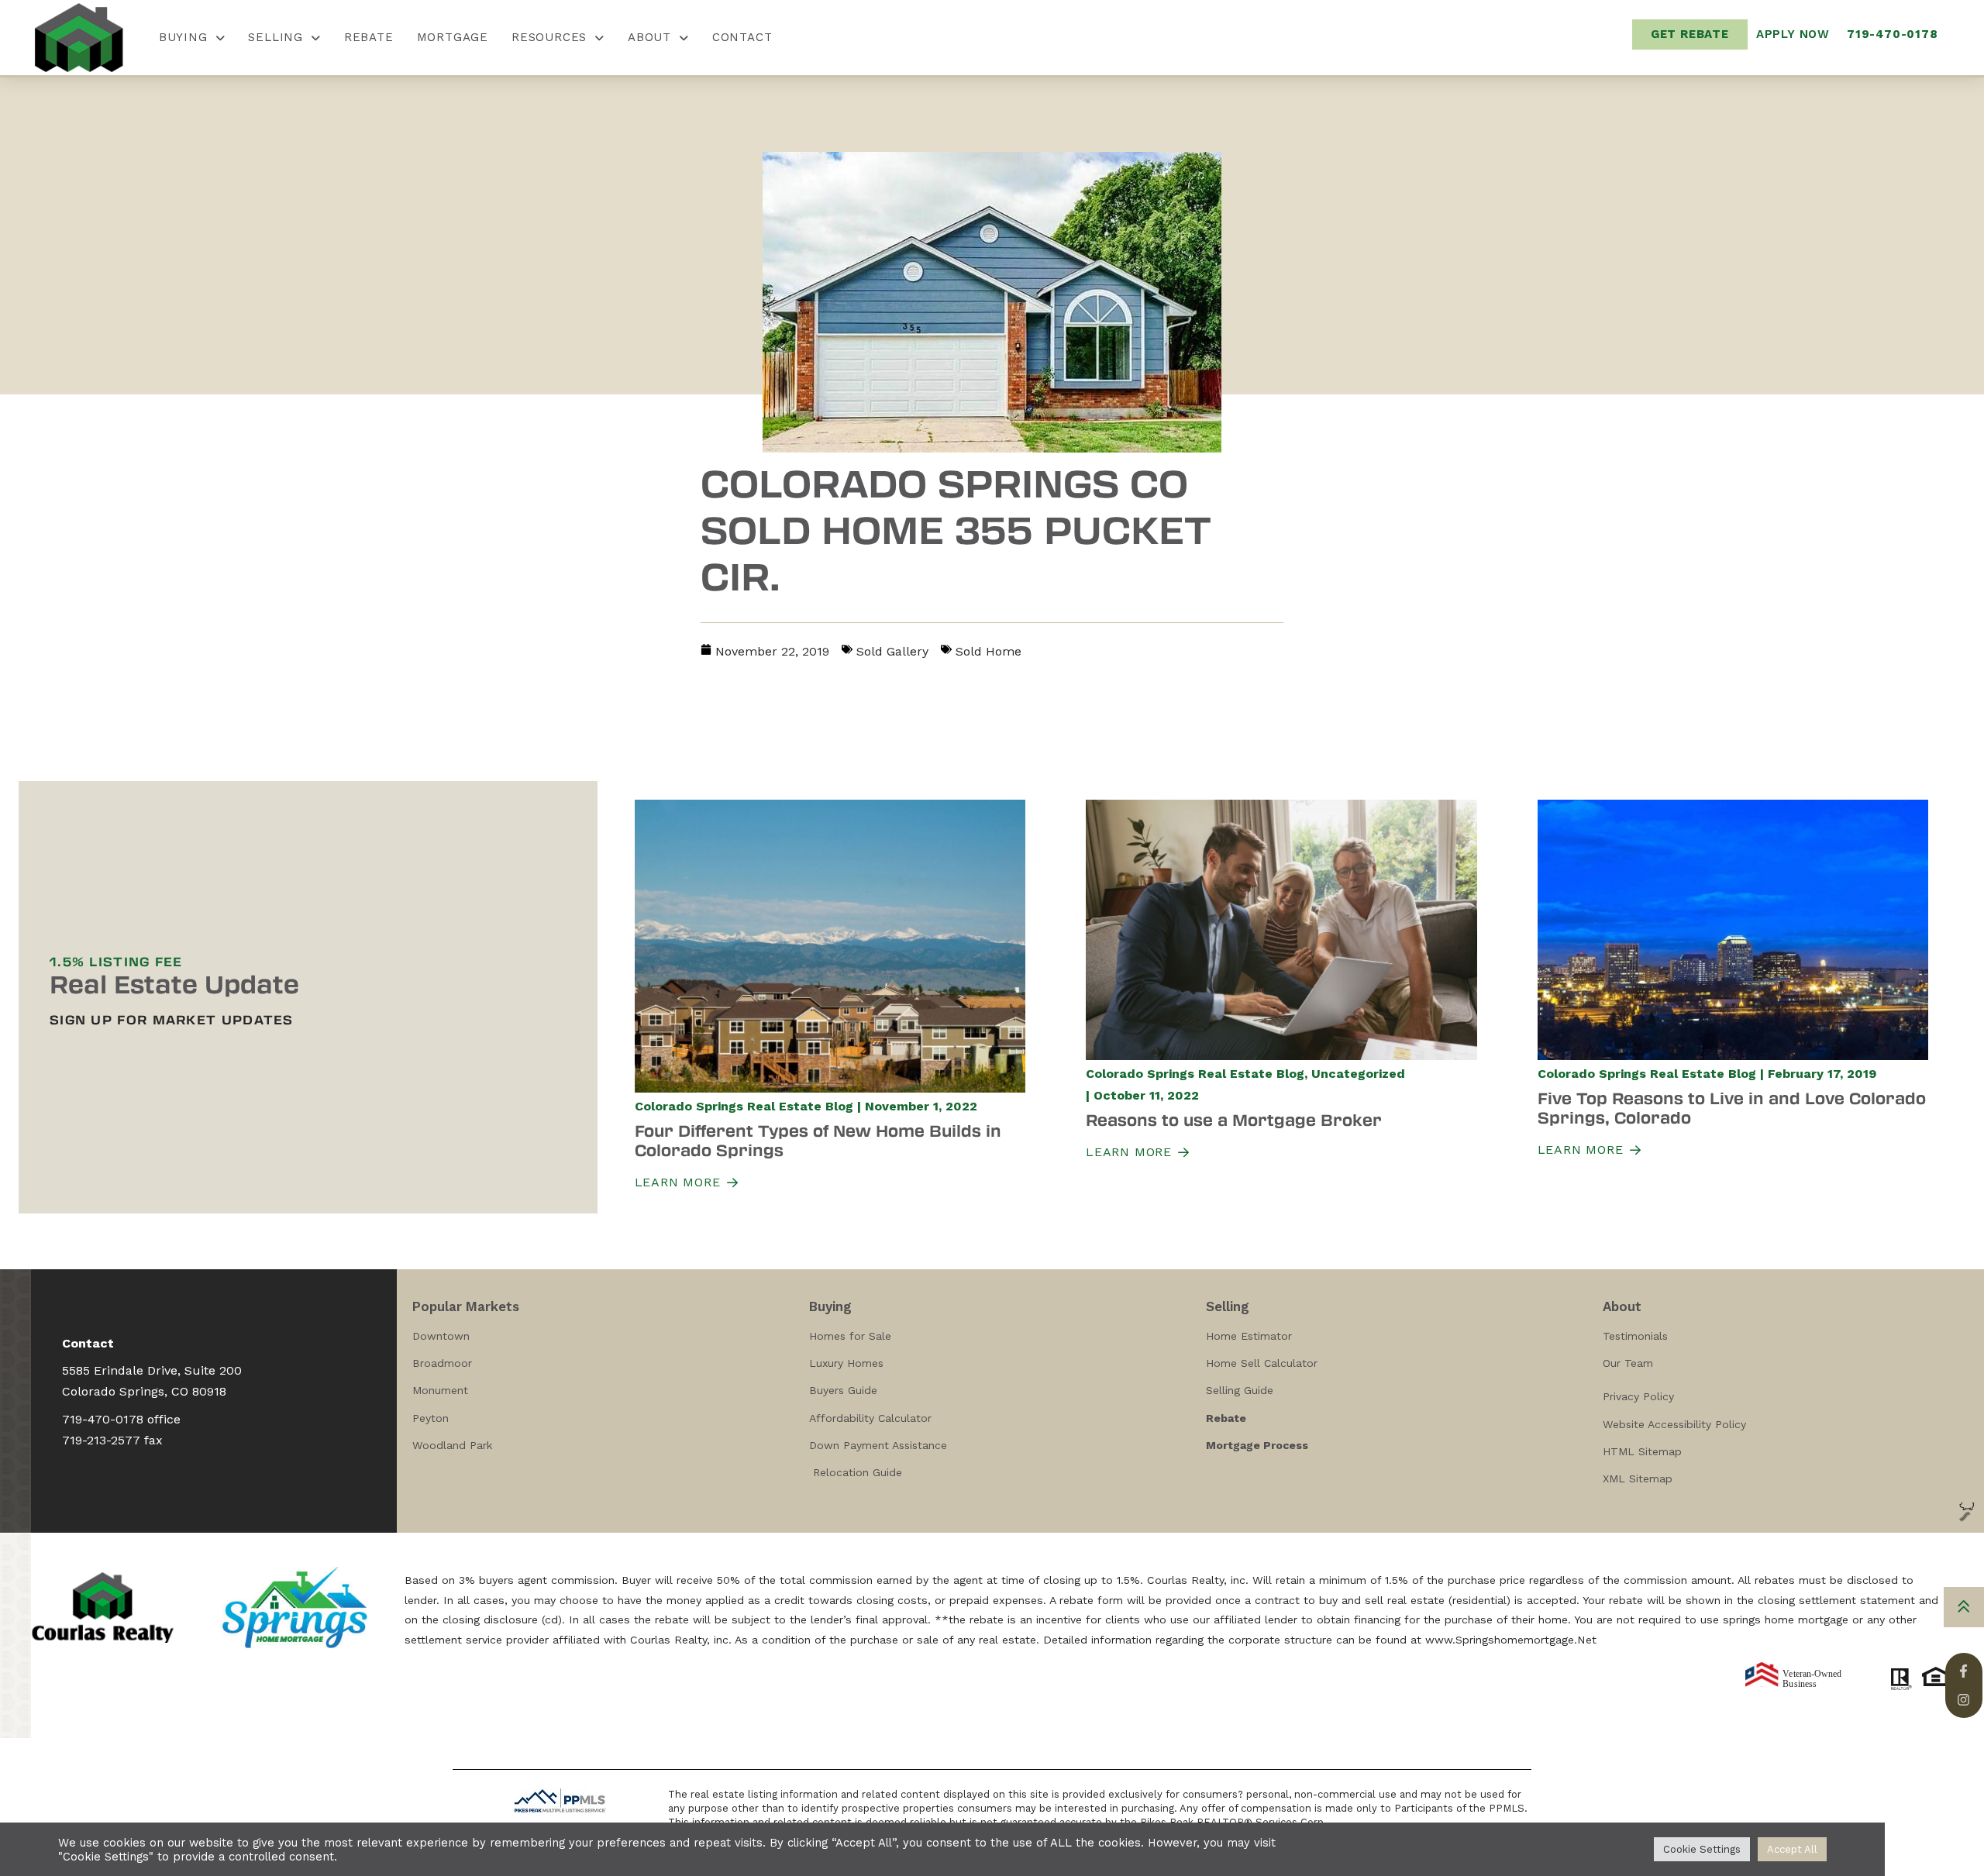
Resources (549, 37)
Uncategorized (1358, 1074)
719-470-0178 (103, 1419)
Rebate (369, 37)
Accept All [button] (1792, 1849)
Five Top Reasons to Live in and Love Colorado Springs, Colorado (1732, 1107)
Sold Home (989, 651)
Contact (742, 37)
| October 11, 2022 (1142, 1095)
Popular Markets (466, 1306)
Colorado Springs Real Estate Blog (744, 1106)
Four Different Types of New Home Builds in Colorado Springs (818, 1140)
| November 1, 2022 (917, 1106)
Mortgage (453, 37)
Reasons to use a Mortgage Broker (1234, 1119)
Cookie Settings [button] (1702, 1849)
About (649, 37)
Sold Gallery (892, 651)
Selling (276, 37)
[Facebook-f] (1963, 1671)
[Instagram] (1963, 1700)
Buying (183, 37)
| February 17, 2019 (1818, 1074)
